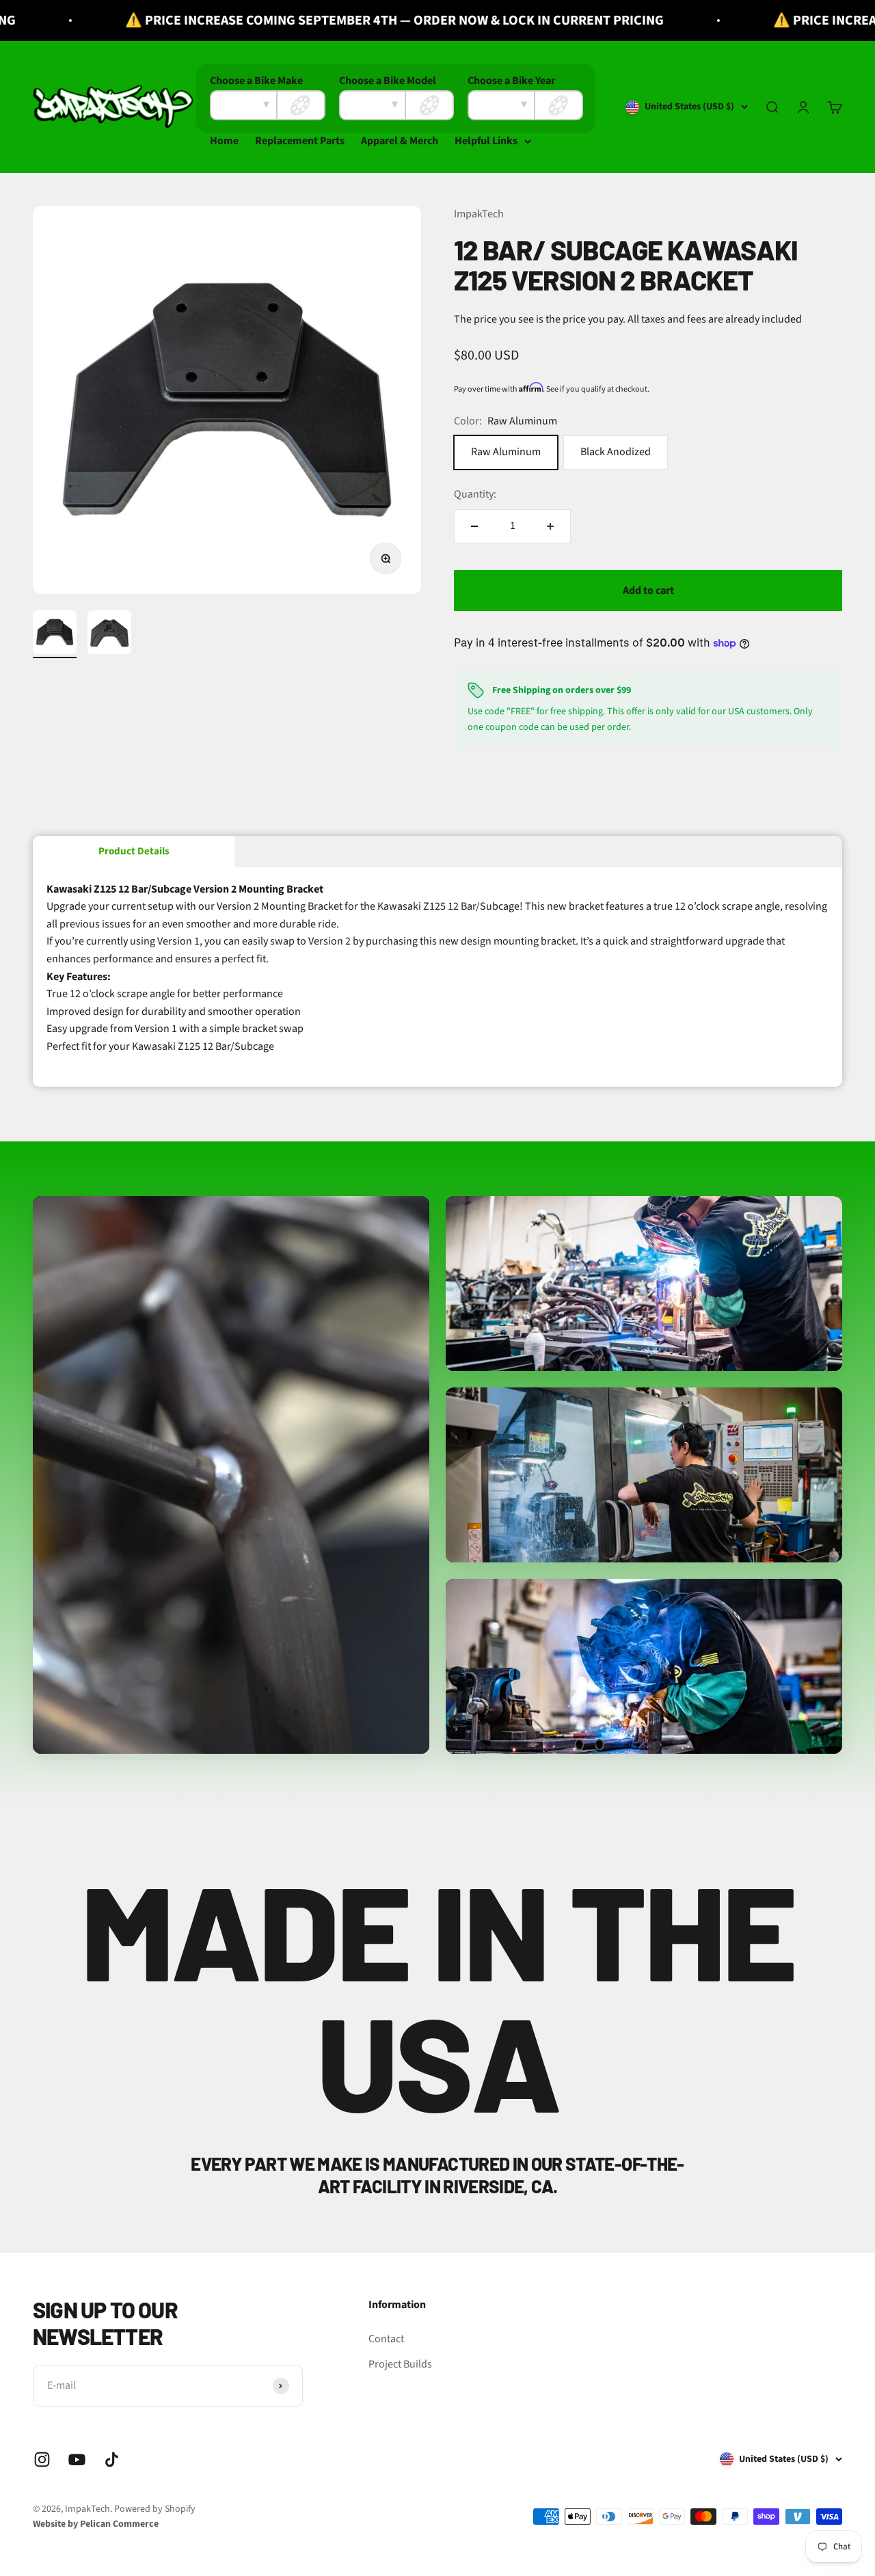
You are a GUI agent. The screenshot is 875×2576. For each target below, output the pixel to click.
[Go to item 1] (55, 634)
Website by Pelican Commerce (96, 2524)
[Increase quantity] (550, 526)
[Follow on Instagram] (42, 2459)
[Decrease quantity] (474, 526)
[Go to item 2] (109, 634)
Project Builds (400, 2364)
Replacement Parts (300, 141)
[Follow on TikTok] (112, 2459)
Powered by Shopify (155, 2509)
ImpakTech (479, 214)
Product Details (134, 851)
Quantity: (475, 494)
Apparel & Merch (400, 141)
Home (224, 141)
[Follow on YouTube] (77, 2459)
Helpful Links (486, 141)
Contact (386, 2339)
